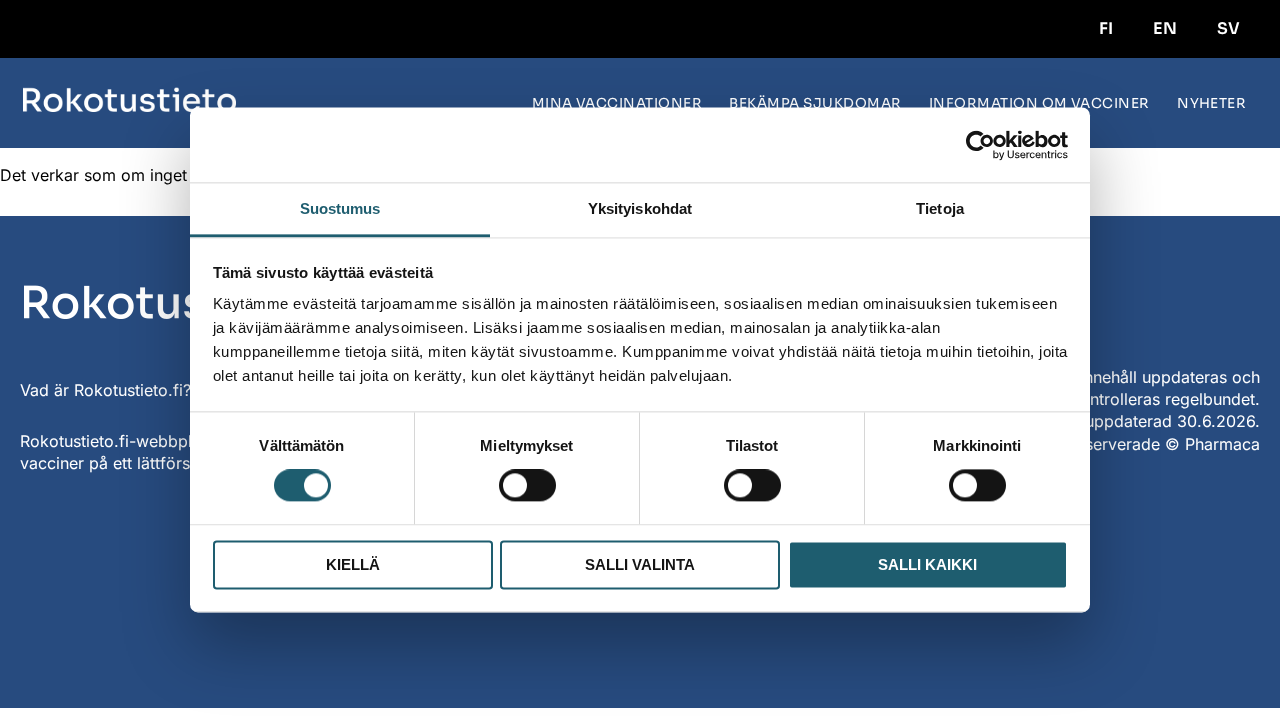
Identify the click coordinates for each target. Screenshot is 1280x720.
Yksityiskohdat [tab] (640, 208)
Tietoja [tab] (940, 208)
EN (1165, 28)
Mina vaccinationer (617, 103)
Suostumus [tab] (340, 208)
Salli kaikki (927, 564)
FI (1106, 28)
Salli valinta (640, 564)
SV (1228, 28)
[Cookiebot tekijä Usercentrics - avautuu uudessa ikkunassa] (980, 145)
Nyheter (1211, 103)
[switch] (527, 486)
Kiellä (353, 564)
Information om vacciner (1039, 103)
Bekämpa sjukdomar (815, 103)
